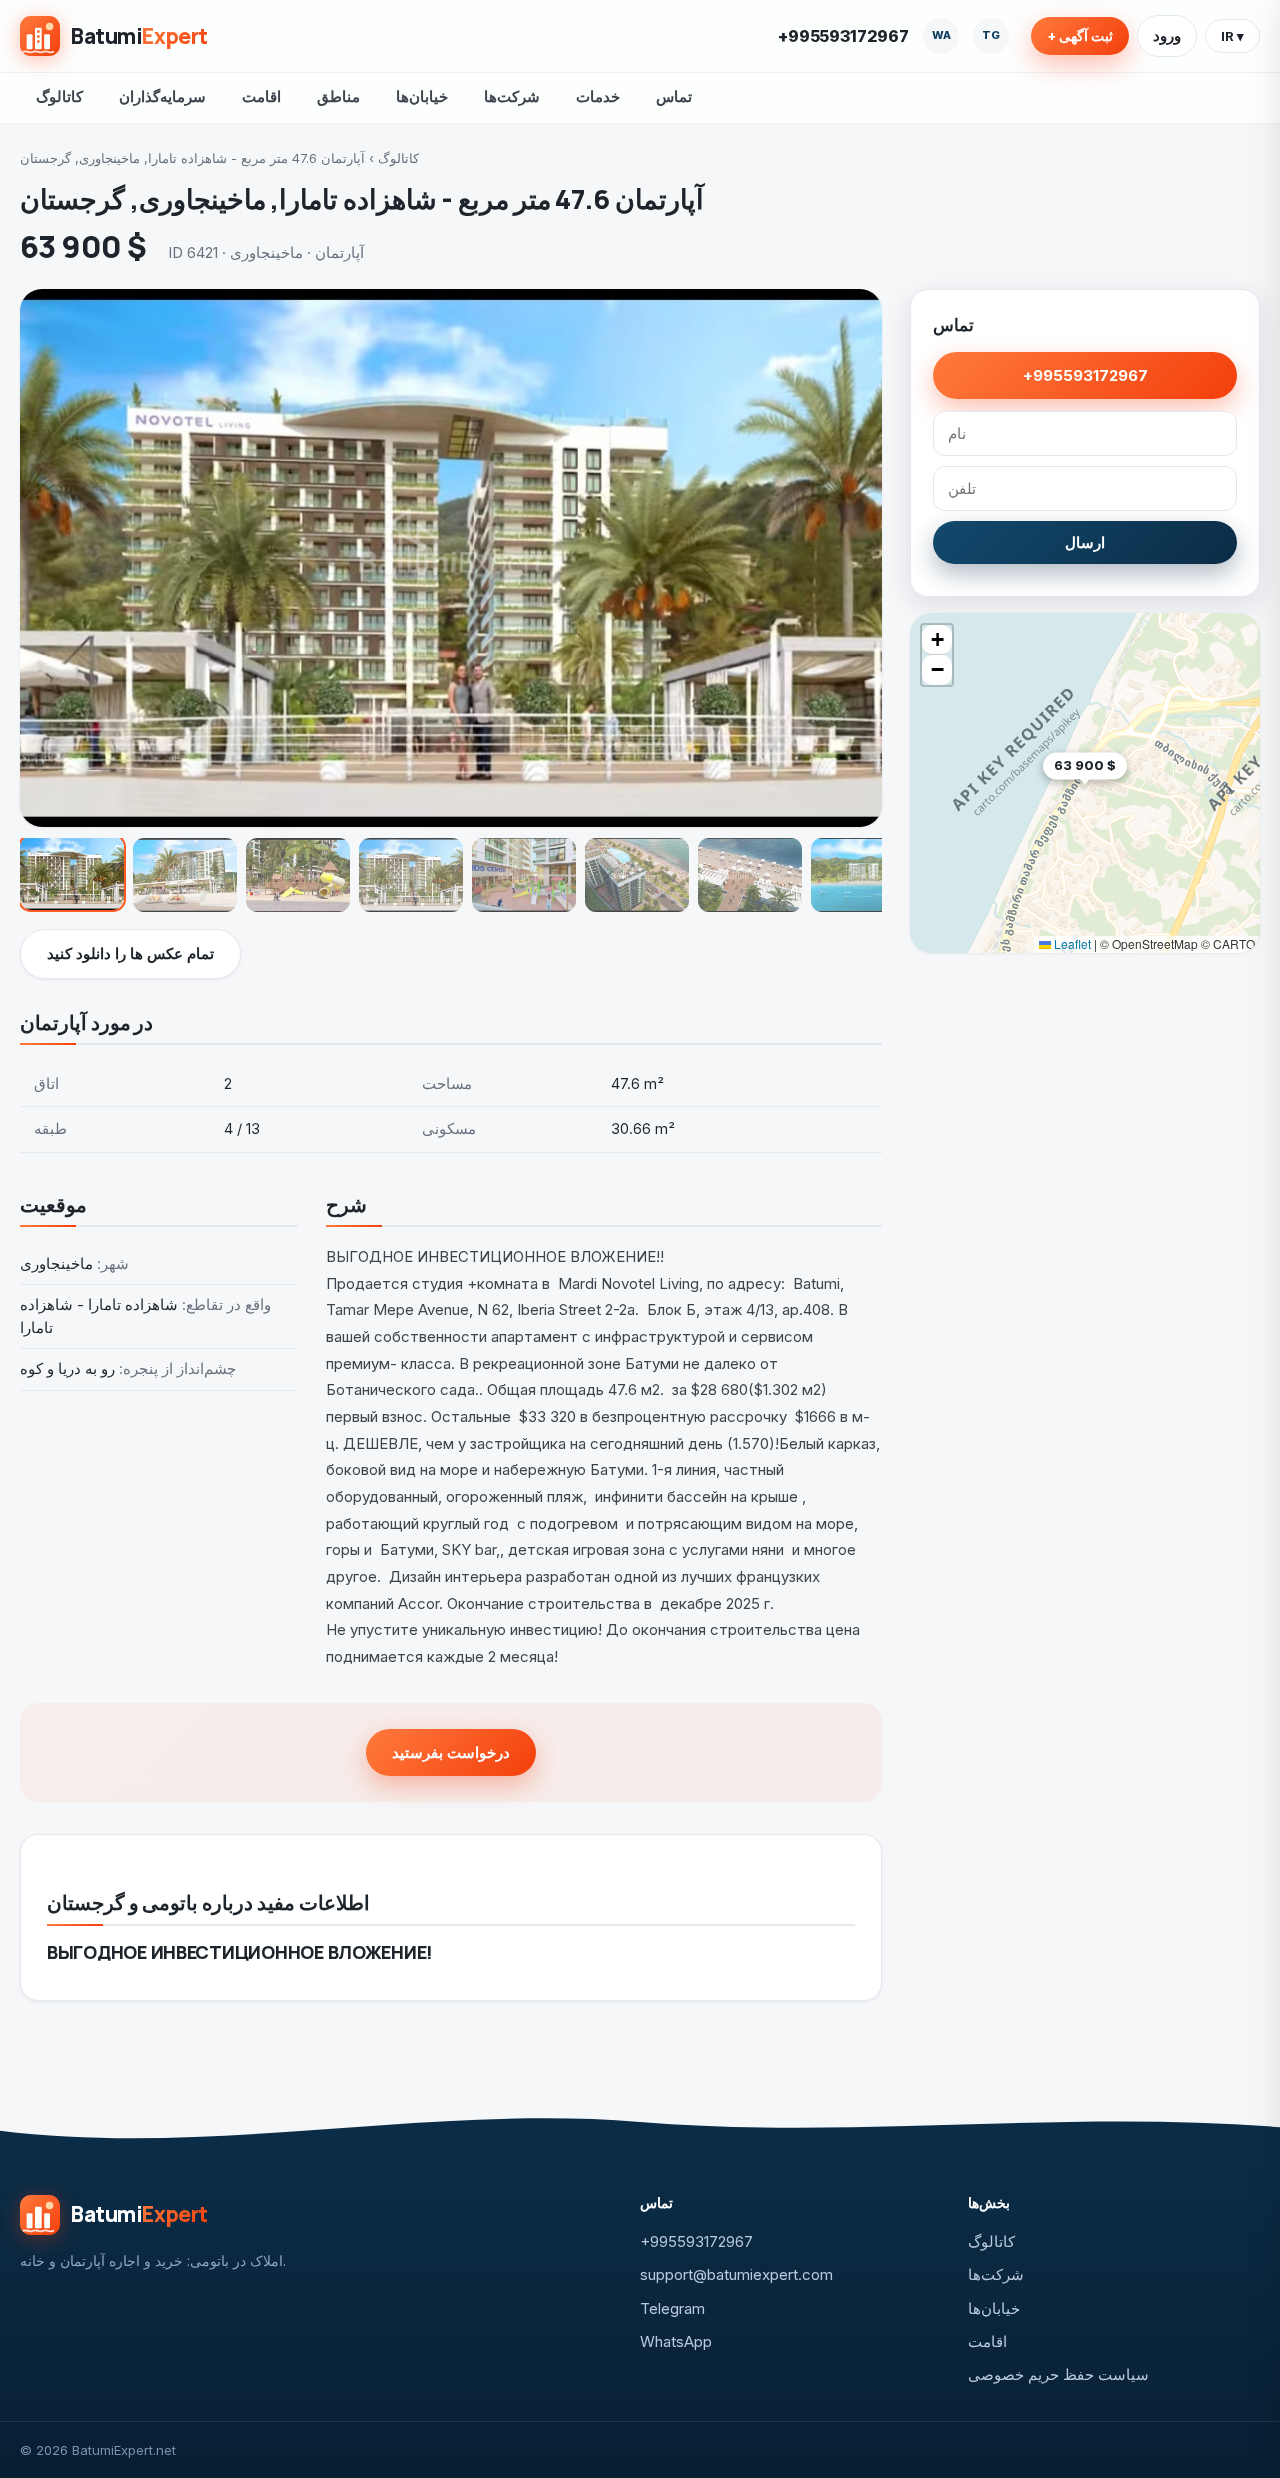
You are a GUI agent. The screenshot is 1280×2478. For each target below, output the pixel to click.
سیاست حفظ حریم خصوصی (1058, 2374)
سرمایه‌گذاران (162, 96)
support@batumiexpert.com (736, 2274)
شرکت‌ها (512, 96)
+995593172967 (843, 36)
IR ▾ (1232, 36)
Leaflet (1071, 943)
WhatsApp (676, 2341)
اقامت (261, 96)
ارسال (1085, 542)
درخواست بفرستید (451, 1752)
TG (991, 35)
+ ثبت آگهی (1080, 36)
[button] (1127, 796)
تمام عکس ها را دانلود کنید (130, 953)
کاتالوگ (59, 96)
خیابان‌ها (422, 96)
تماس (674, 96)
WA (941, 35)
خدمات (598, 96)
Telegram (672, 2308)
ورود (1167, 35)
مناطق (338, 96)
